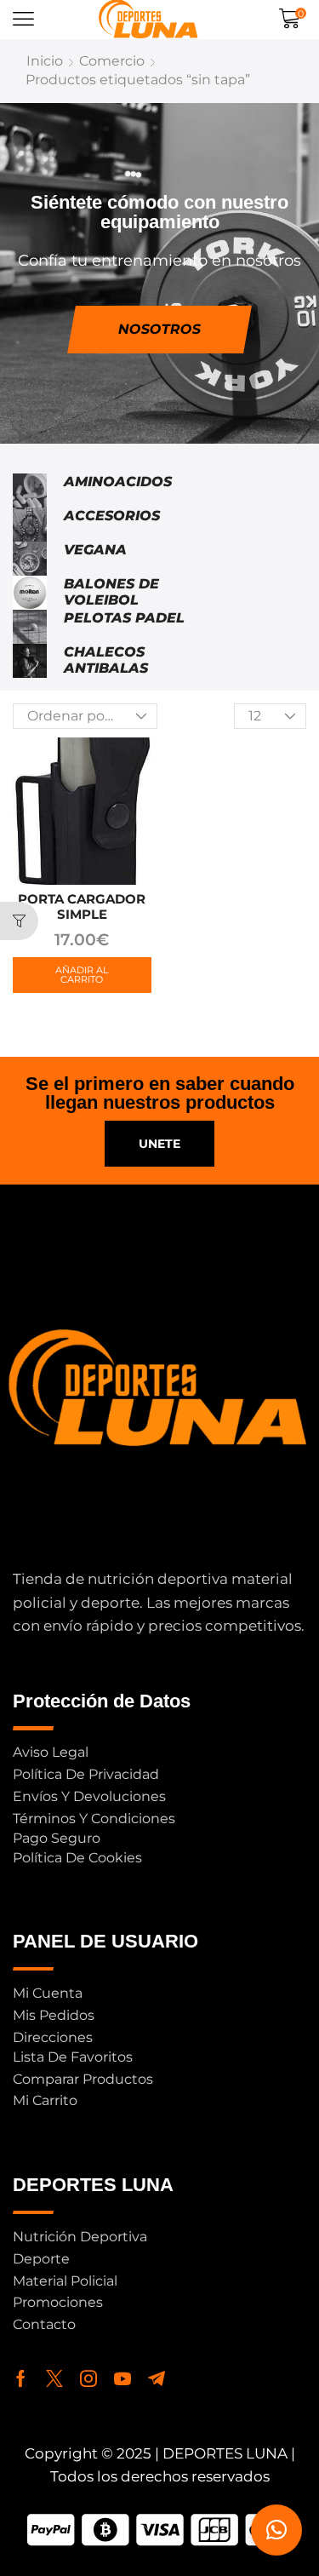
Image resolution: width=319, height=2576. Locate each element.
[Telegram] (157, 2378)
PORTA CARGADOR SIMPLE (82, 906)
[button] (23, 19)
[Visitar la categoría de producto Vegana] (30, 559)
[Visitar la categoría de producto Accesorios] (30, 525)
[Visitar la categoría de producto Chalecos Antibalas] (30, 661)
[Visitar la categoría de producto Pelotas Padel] (30, 627)
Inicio (45, 61)
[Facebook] (21, 2378)
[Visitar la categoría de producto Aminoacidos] (30, 491)
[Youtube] (122, 2378)
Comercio (112, 61)
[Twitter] (54, 2378)
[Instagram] (88, 2378)
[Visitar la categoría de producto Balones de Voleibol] (30, 593)
